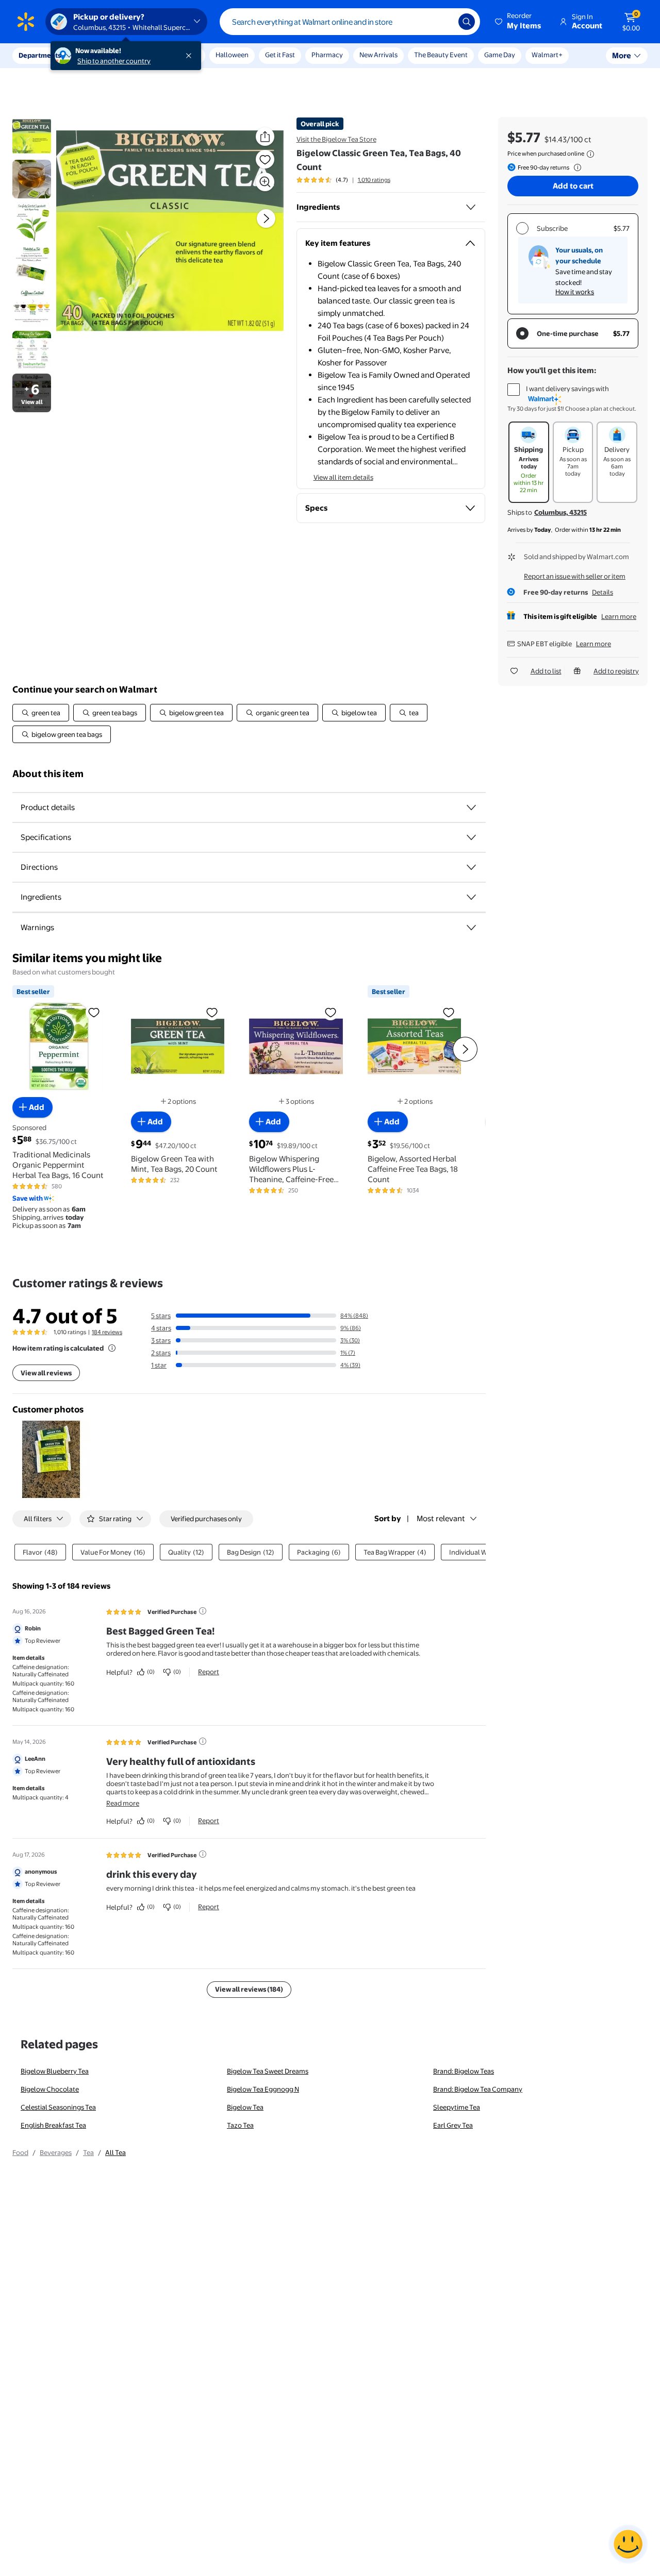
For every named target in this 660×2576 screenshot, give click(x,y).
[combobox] (350, 22)
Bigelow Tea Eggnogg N (263, 2089)
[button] (519, 22)
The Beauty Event (441, 55)
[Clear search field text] (443, 22)
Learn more (619, 616)
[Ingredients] (471, 207)
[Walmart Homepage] (26, 22)
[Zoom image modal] (265, 182)
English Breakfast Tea (53, 2125)
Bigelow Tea (245, 2107)
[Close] (191, 56)
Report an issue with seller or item (575, 576)
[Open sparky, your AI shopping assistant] (628, 2544)
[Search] (467, 22)
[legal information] (590, 154)
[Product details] (471, 807)
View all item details (343, 477)
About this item (48, 774)
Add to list (546, 671)
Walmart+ (547, 55)
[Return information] (575, 167)
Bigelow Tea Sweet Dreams (268, 2071)
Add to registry (616, 671)
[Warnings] (471, 928)
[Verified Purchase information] (203, 1611)
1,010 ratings (374, 180)
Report (209, 1672)
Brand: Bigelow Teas (464, 2071)
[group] (343, 180)
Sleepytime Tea (457, 2107)
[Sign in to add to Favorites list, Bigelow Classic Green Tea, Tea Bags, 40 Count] (265, 159)
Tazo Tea (240, 2125)
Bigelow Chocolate (50, 2089)
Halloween (232, 55)
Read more (123, 1803)
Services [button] (104, 55)
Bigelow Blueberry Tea (55, 2071)
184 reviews (107, 1332)
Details (603, 592)
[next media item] (266, 218)
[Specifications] (471, 837)
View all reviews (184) (249, 1989)
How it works (575, 292)
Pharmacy (327, 55)
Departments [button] (40, 55)
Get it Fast (280, 55)
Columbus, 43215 (560, 512)
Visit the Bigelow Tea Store (336, 139)
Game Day (500, 55)
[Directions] (471, 867)
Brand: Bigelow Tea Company (478, 2089)
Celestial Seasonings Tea (58, 2107)
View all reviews (46, 1373)
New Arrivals (378, 55)
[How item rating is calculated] (112, 1348)
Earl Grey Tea (453, 2125)
